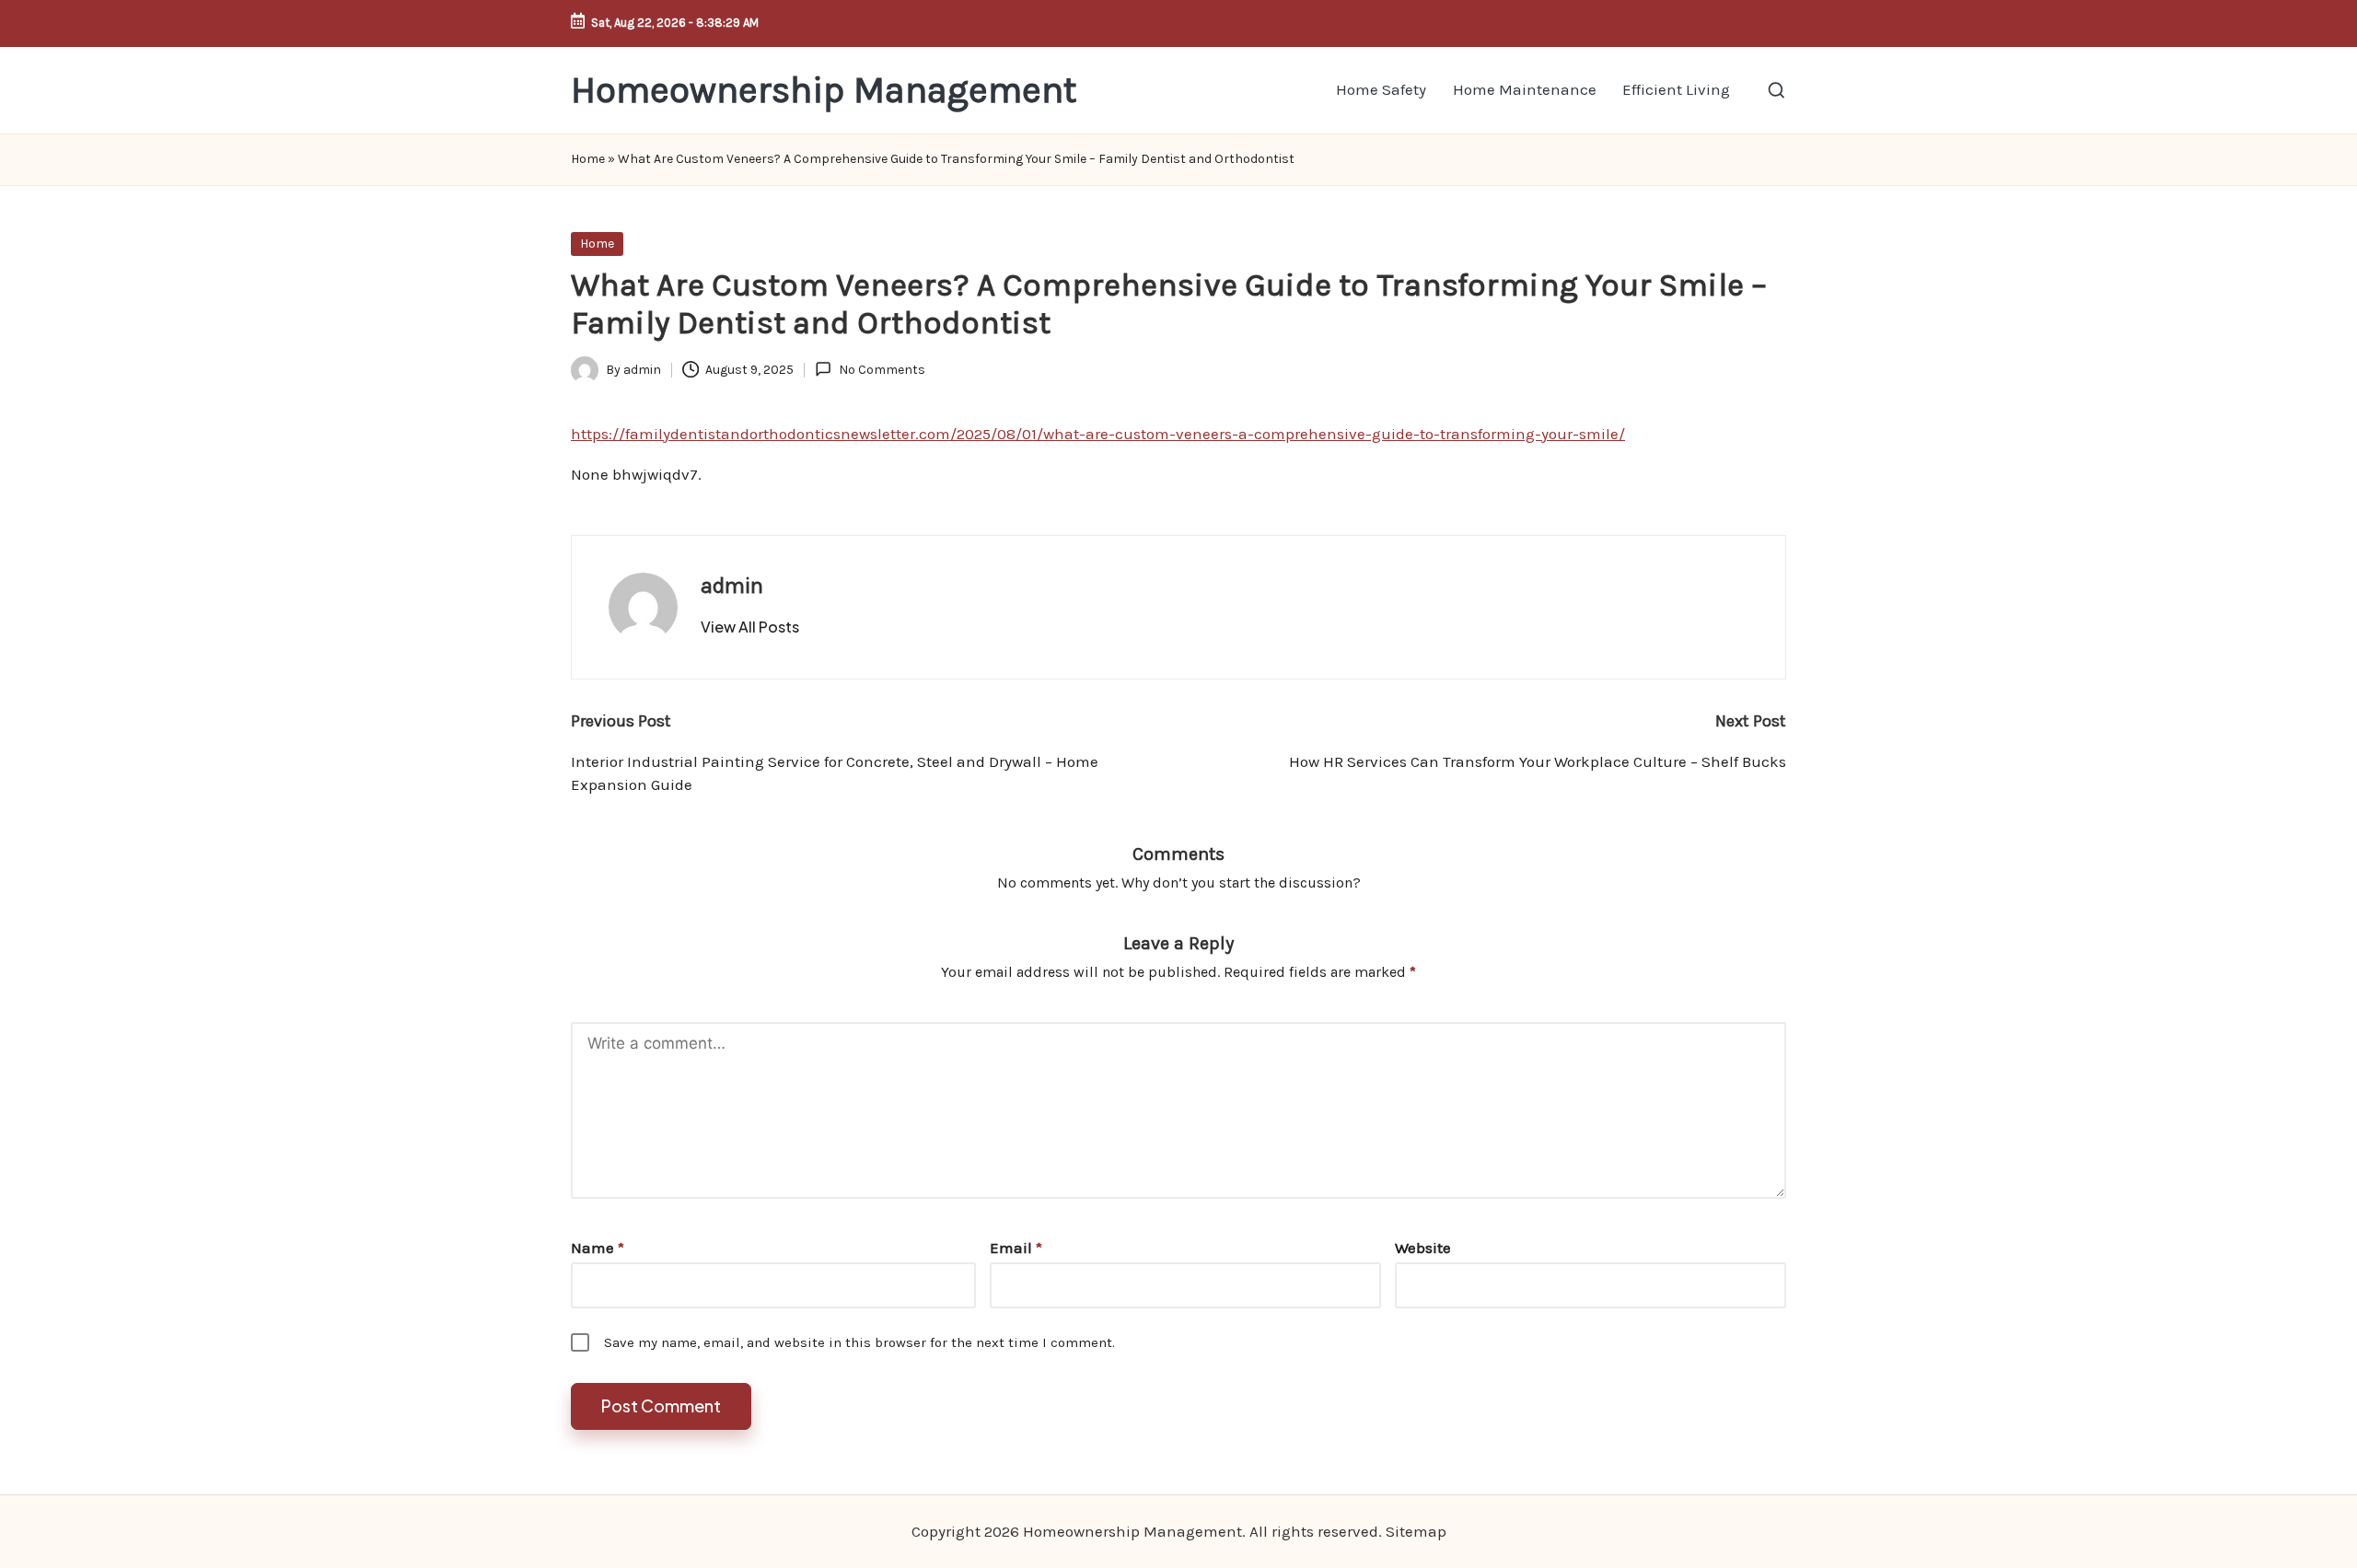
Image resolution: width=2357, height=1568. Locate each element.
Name (598, 1248)
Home (588, 159)
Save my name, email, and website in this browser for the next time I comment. (859, 1342)
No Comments (882, 370)
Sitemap (1416, 1531)
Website (1423, 1248)
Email (1016, 1248)
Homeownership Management (824, 90)
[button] (750, 627)
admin (732, 586)
